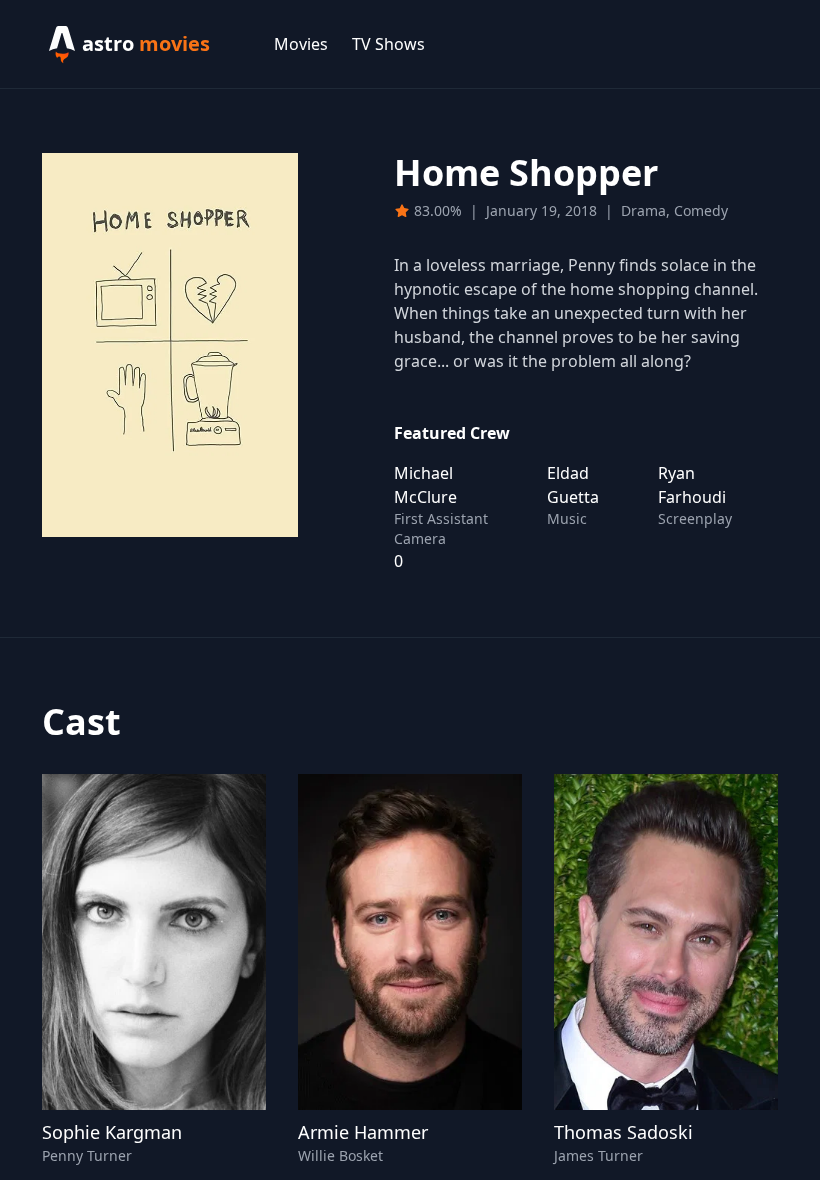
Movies (301, 44)
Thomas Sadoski (623, 1132)
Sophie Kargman (112, 1132)
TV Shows (388, 44)
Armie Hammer (363, 1132)
